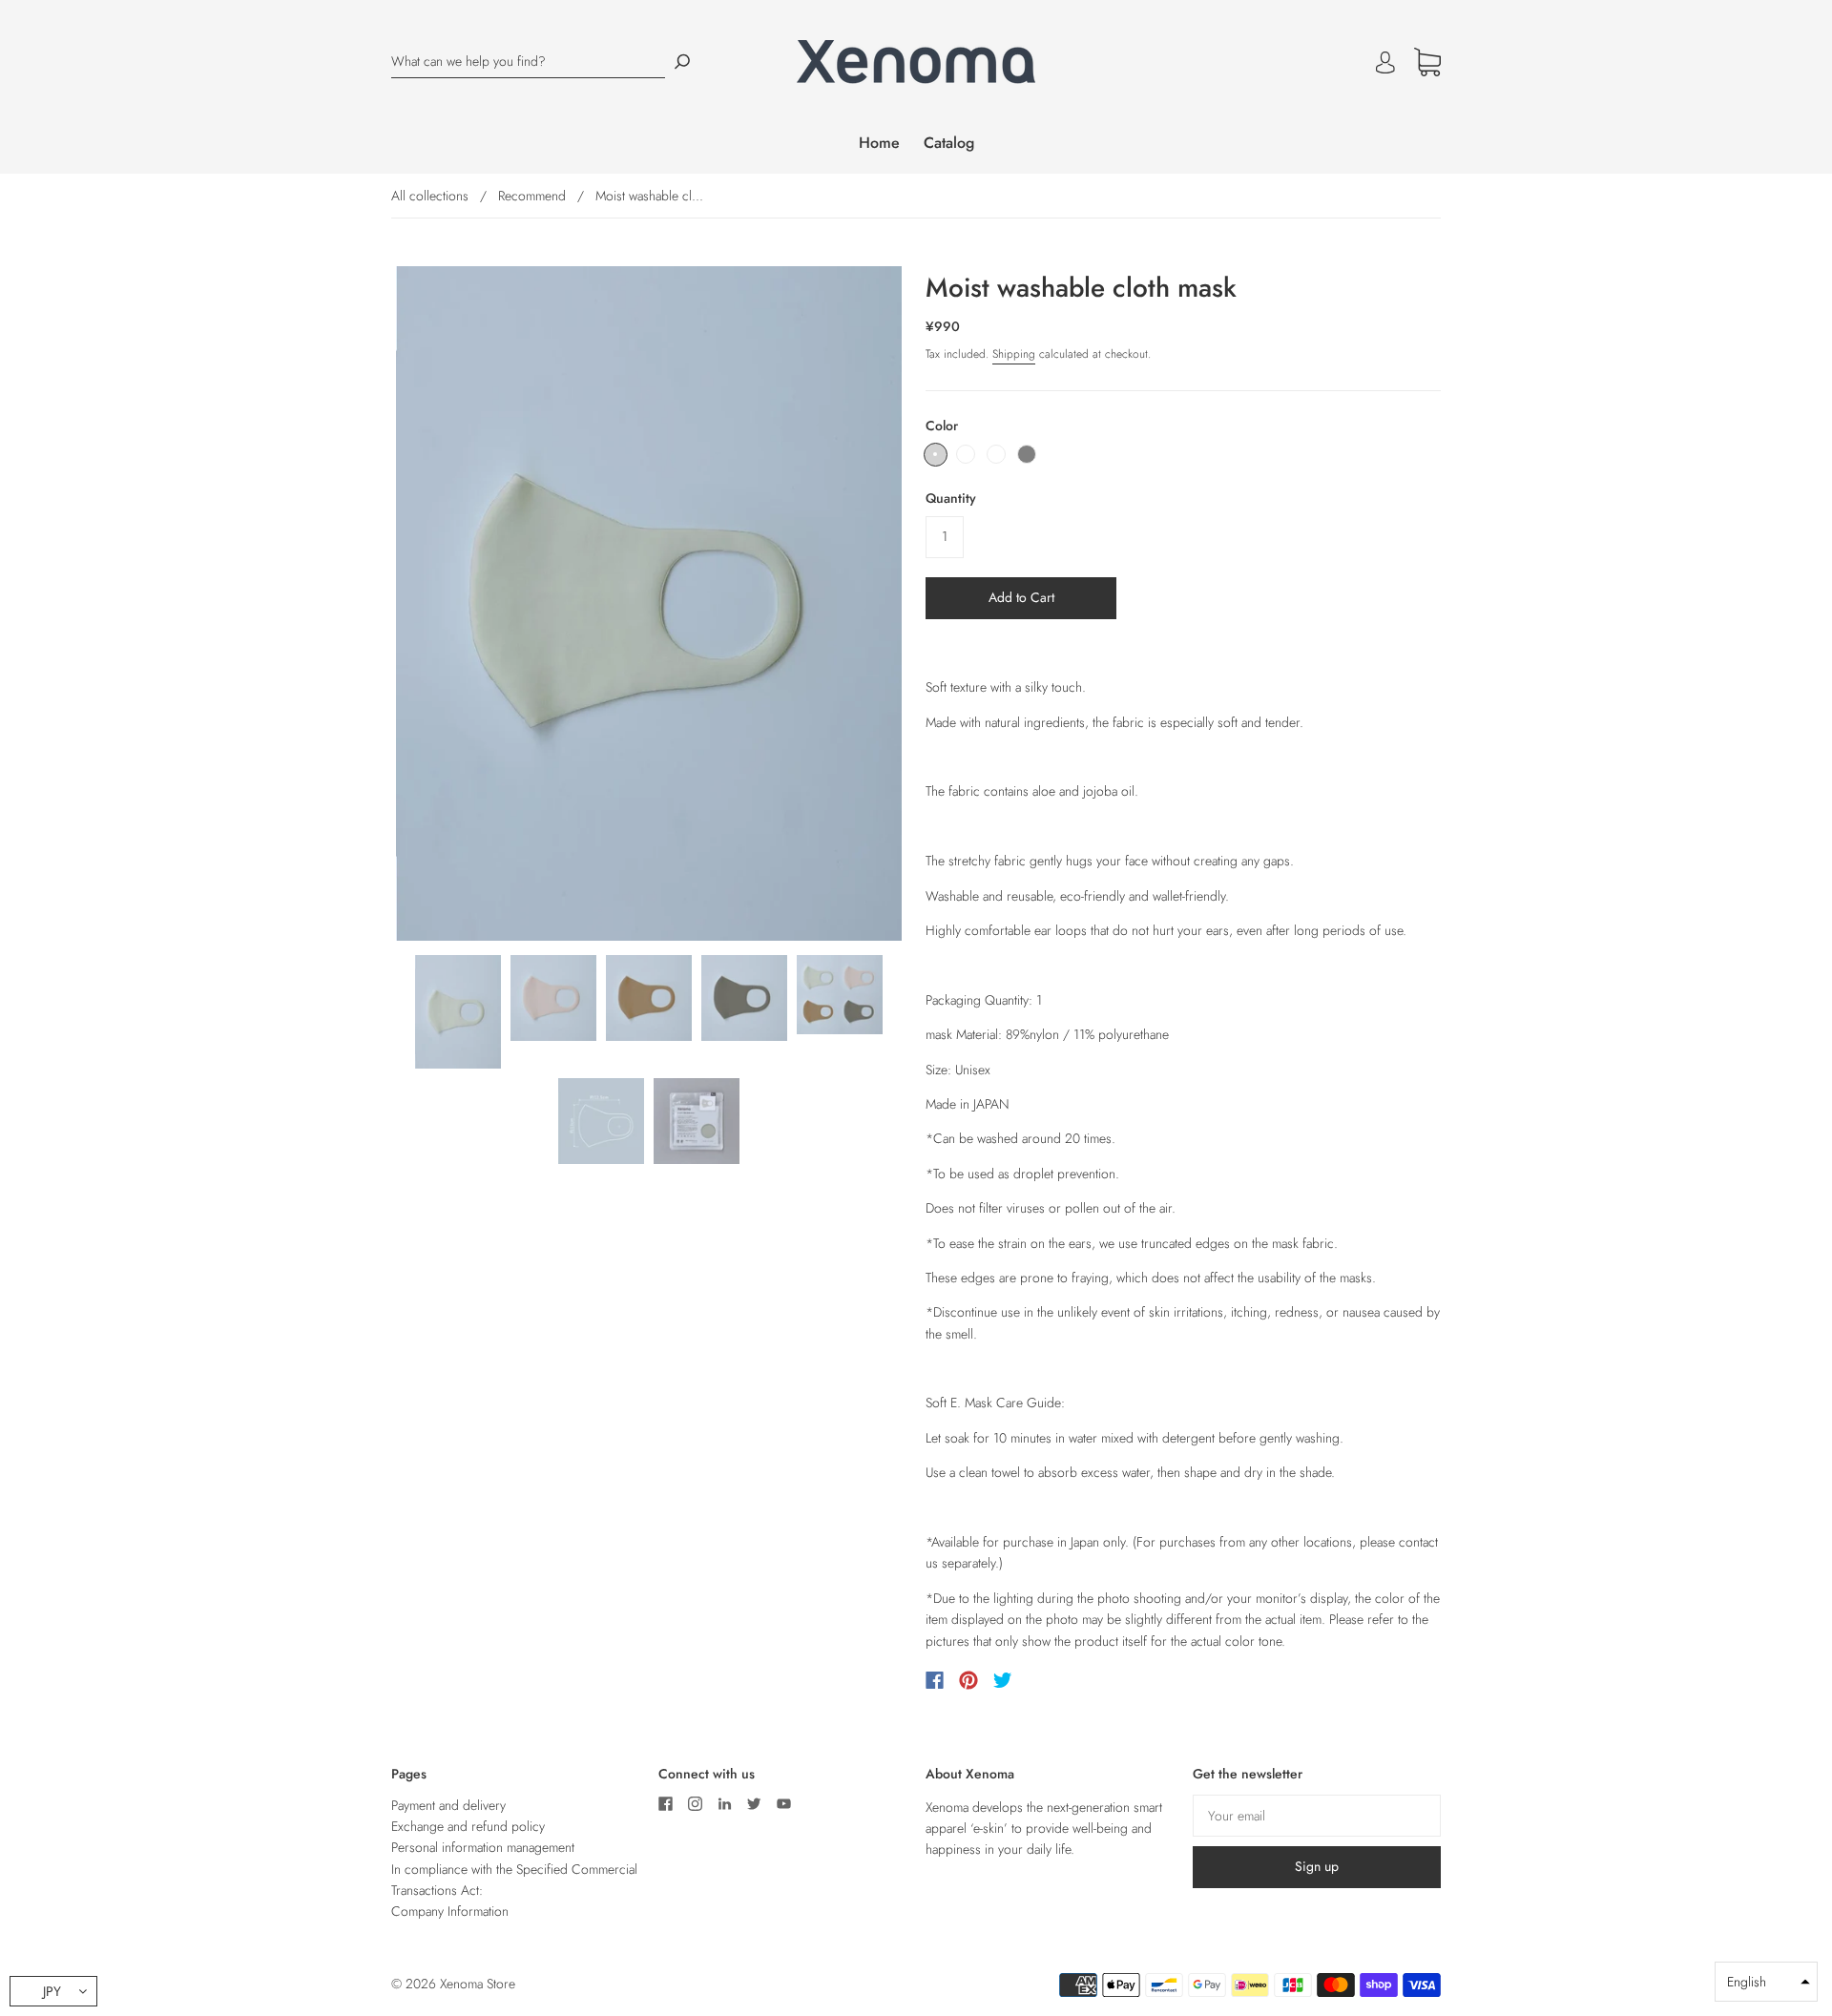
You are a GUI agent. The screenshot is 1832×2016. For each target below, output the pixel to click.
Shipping (1014, 354)
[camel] (996, 454)
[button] (1766, 1982)
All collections (430, 196)
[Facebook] (935, 1680)
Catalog (949, 143)
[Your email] (1317, 1816)
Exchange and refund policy (468, 1826)
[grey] (1027, 454)
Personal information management (483, 1847)
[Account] (1385, 62)
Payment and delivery (448, 1805)
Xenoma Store (478, 1984)
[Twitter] (1003, 1680)
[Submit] (682, 62)
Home (879, 143)
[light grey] (936, 455)
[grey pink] (966, 454)
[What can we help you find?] (528, 62)
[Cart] (1427, 67)
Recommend (532, 196)
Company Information (450, 1911)
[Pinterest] (968, 1680)
